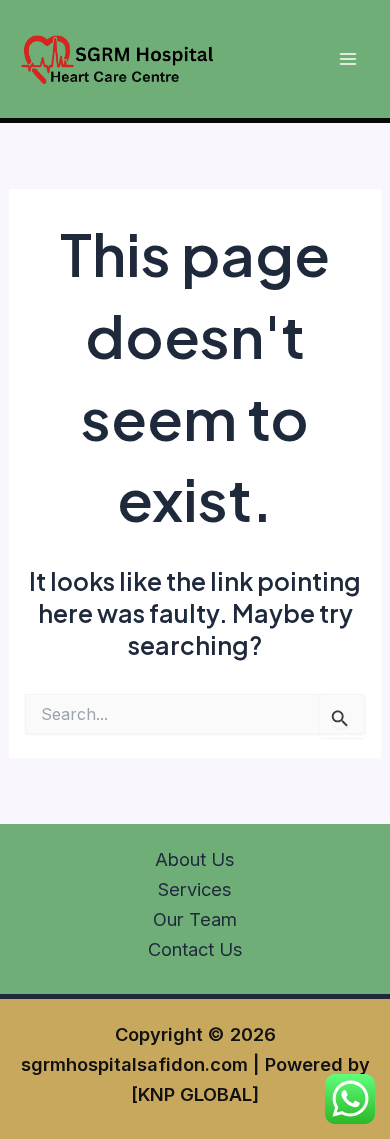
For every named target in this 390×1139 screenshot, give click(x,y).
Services (195, 889)
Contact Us (195, 949)
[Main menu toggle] (347, 59)
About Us (195, 859)
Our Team (195, 919)
